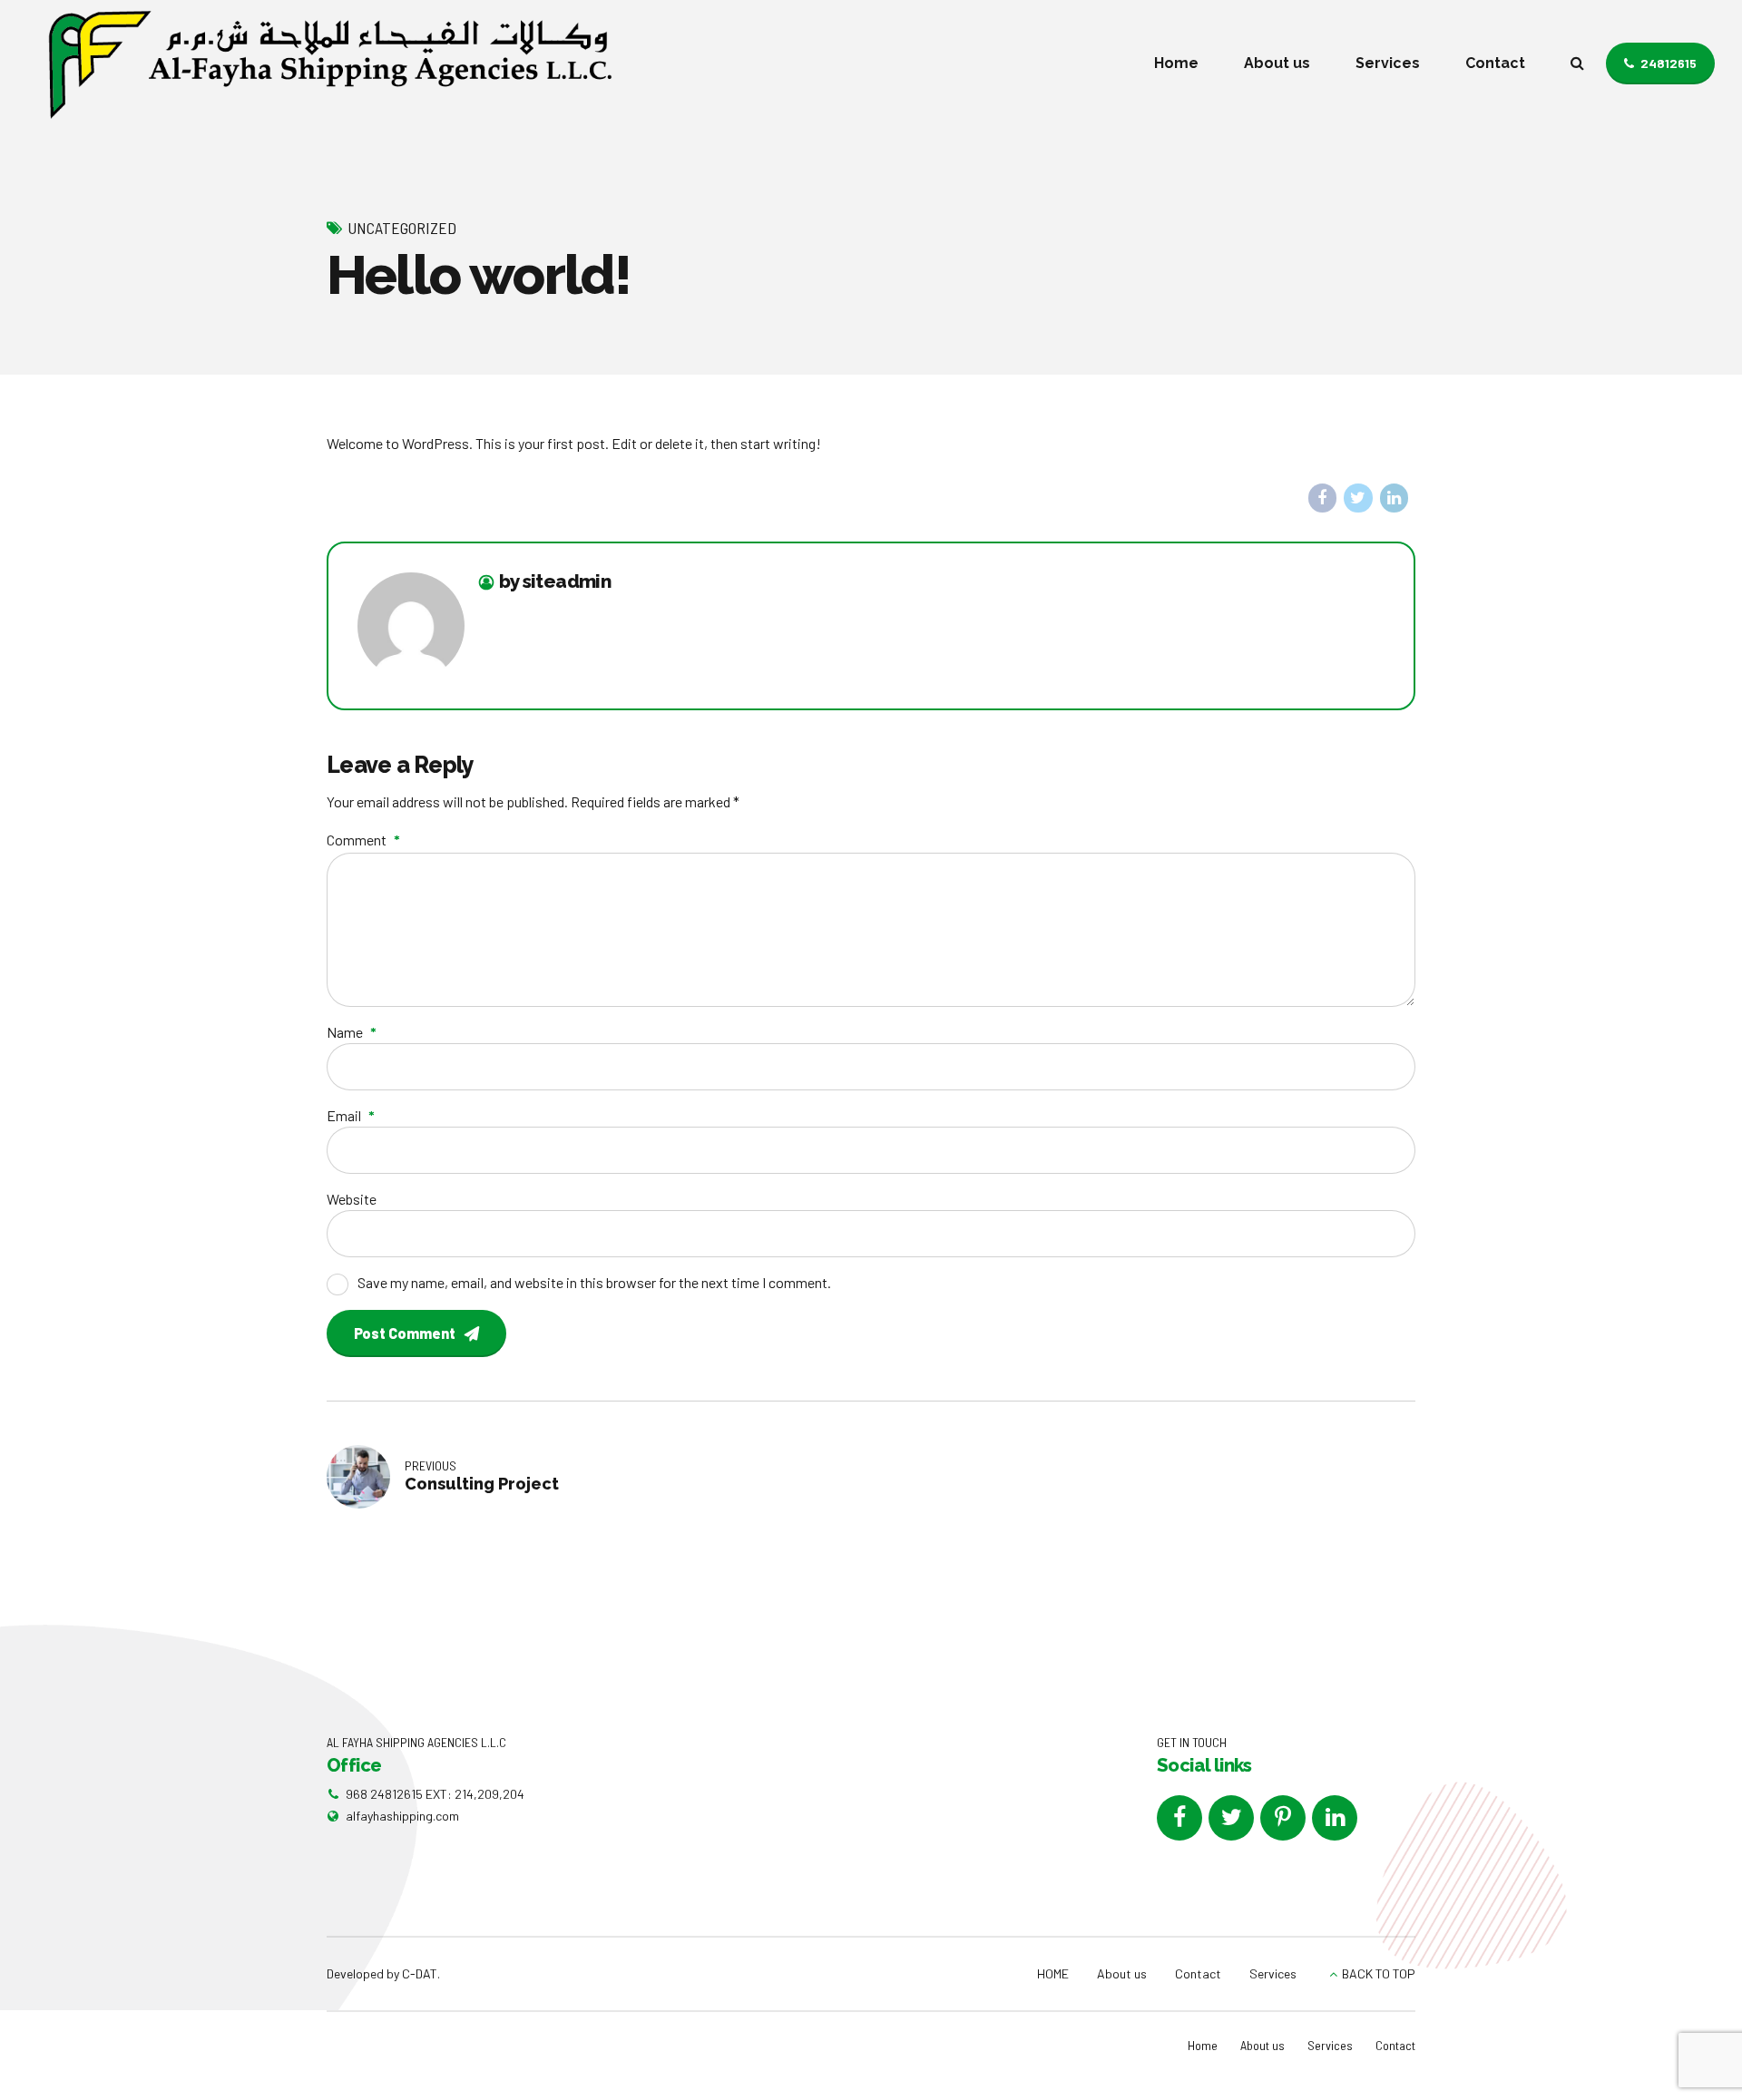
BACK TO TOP (1379, 1973)
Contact (1495, 63)
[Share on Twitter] (1358, 498)
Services (1388, 63)
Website (352, 1199)
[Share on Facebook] (1323, 498)
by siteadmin (555, 582)
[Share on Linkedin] (1395, 498)
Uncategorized (402, 228)
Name (352, 1032)
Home (1176, 63)
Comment (363, 840)
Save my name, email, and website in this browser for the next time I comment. (594, 1282)
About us (1277, 63)
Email (351, 1115)
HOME (1053, 1973)
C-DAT (420, 1973)
